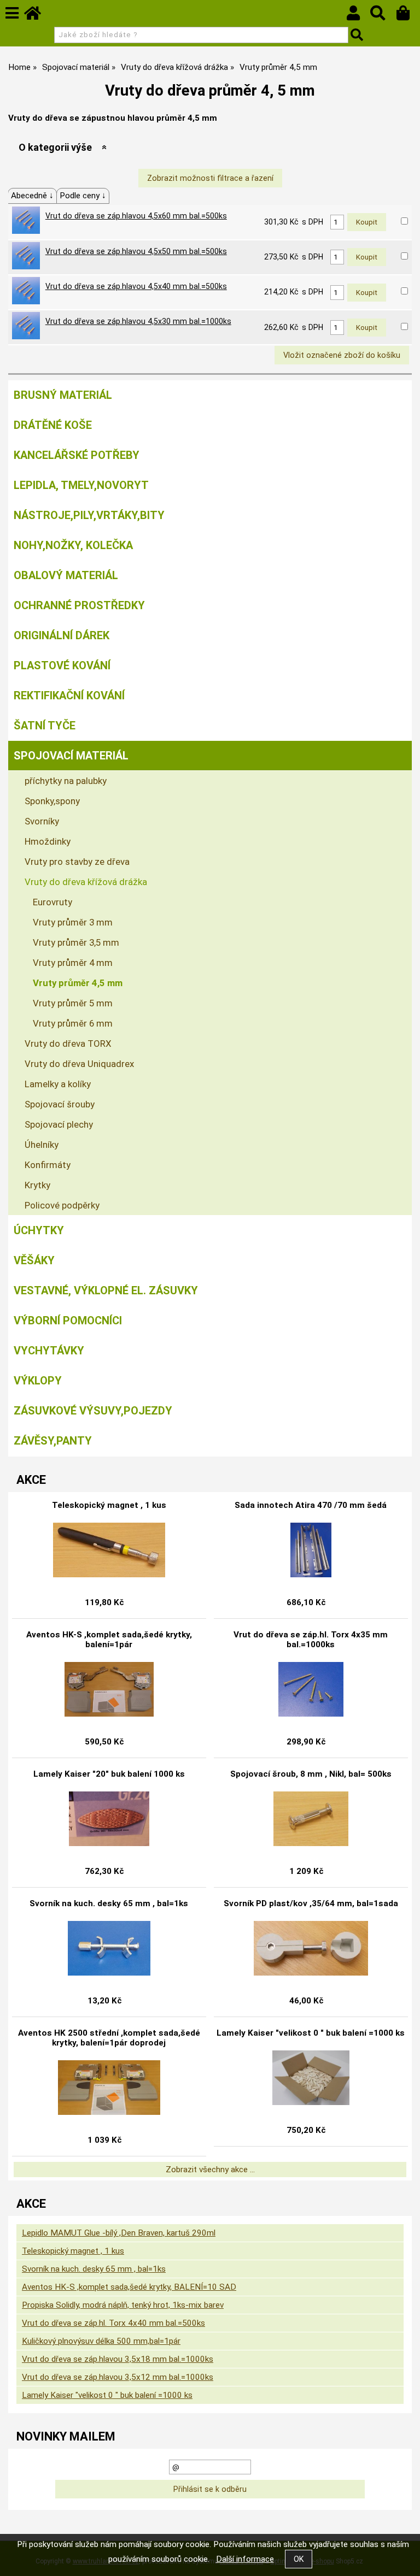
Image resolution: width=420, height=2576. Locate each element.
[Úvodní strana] (38, 16)
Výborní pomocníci (68, 1321)
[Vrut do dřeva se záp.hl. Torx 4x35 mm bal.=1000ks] (311, 1689)
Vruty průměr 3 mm (73, 922)
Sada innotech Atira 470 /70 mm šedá (311, 1505)
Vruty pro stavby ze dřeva (77, 862)
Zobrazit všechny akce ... (210, 2170)
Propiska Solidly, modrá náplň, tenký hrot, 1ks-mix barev (123, 2305)
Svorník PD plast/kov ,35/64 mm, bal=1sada (311, 1903)
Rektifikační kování (69, 695)
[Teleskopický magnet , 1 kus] (109, 1550)
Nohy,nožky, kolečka (73, 545)
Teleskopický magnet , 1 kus (109, 1505)
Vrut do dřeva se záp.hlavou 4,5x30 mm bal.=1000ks (138, 321)
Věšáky (34, 1260)
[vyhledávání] (383, 16)
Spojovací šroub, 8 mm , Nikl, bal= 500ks (311, 1774)
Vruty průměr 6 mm (73, 1023)
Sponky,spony (52, 801)
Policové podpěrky (62, 1205)
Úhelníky (42, 1145)
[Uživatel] (358, 16)
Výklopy (38, 1381)
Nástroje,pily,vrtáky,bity (89, 515)
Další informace (245, 2559)
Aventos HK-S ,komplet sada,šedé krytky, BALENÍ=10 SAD (129, 2287)
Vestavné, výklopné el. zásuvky (106, 1290)
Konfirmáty (48, 1165)
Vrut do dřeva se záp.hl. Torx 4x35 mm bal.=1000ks (311, 1640)
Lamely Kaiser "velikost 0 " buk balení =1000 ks (311, 2033)
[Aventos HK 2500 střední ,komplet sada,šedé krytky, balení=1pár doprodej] (109, 2088)
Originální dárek (62, 635)
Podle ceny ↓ (83, 196)
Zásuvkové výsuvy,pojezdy (93, 1411)
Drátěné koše (53, 425)
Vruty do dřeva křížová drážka (86, 882)
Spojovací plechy (59, 1124)
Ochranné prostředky (79, 605)
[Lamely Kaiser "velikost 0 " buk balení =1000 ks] (311, 2078)
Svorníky (42, 821)
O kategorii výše (55, 147)
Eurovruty (52, 902)
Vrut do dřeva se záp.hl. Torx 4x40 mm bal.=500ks (113, 2323)
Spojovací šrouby (60, 1104)
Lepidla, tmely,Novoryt (81, 485)
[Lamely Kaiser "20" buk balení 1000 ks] (109, 1819)
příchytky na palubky (66, 781)
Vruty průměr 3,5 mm (76, 942)
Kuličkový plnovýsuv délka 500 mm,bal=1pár (101, 2341)
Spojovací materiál (71, 756)
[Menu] (12, 13)
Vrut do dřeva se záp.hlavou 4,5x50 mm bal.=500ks (136, 251)
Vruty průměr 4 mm (73, 963)
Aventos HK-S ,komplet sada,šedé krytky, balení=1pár (109, 1640)
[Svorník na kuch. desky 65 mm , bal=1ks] (109, 1948)
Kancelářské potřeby (77, 455)
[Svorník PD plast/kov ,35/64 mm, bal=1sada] (311, 1948)
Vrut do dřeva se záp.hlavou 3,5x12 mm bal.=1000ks (118, 2377)
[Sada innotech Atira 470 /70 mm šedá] (311, 1550)
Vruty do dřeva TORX (68, 1044)
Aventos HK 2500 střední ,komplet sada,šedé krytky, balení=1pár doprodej (109, 2038)
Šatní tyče (45, 726)
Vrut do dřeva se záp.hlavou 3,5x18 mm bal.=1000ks (118, 2359)
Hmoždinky (48, 841)
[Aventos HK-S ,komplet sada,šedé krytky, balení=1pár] (109, 1689)
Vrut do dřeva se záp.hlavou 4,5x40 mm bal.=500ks (136, 286)
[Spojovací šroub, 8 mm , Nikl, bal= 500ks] (311, 1819)
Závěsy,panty (53, 1441)
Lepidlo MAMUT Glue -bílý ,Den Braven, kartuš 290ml (119, 2233)
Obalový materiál (66, 575)
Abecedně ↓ (32, 196)
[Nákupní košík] (408, 16)
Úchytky (39, 1230)
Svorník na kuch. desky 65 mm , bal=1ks (109, 1903)
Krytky (37, 1185)
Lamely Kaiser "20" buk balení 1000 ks (109, 1774)
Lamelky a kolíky (58, 1084)
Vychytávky (49, 1351)
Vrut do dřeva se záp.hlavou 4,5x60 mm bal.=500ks (136, 216)
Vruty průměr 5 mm (73, 1003)
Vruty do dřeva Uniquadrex (79, 1064)
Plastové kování (62, 665)
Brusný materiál (63, 395)
